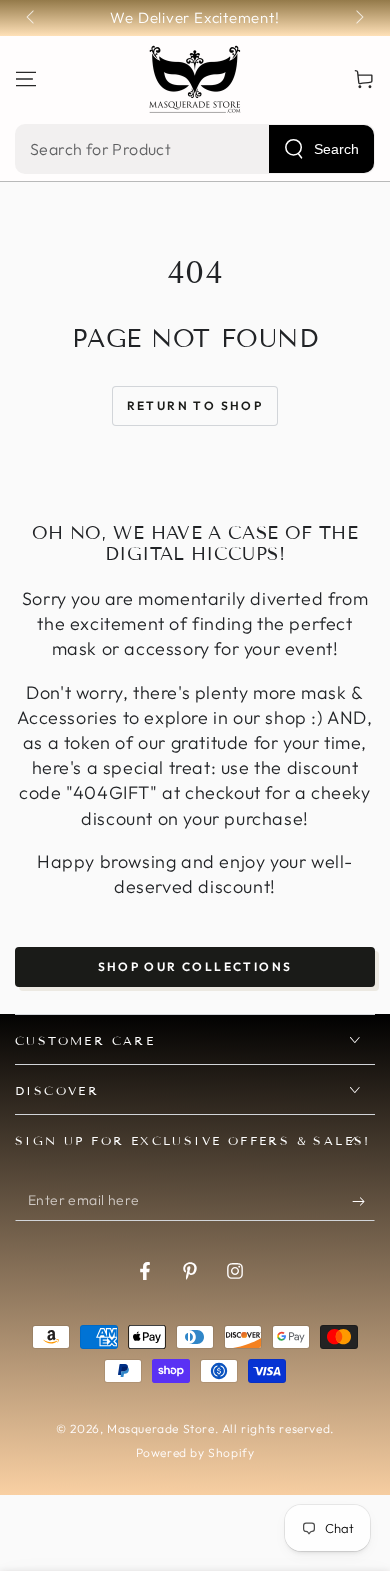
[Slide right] (358, 18)
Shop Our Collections (195, 966)
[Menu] (26, 79)
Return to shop (195, 405)
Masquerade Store (161, 1428)
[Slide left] (32, 18)
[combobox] (195, 149)
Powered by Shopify (195, 1452)
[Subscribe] (363, 1201)
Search (336, 149)
